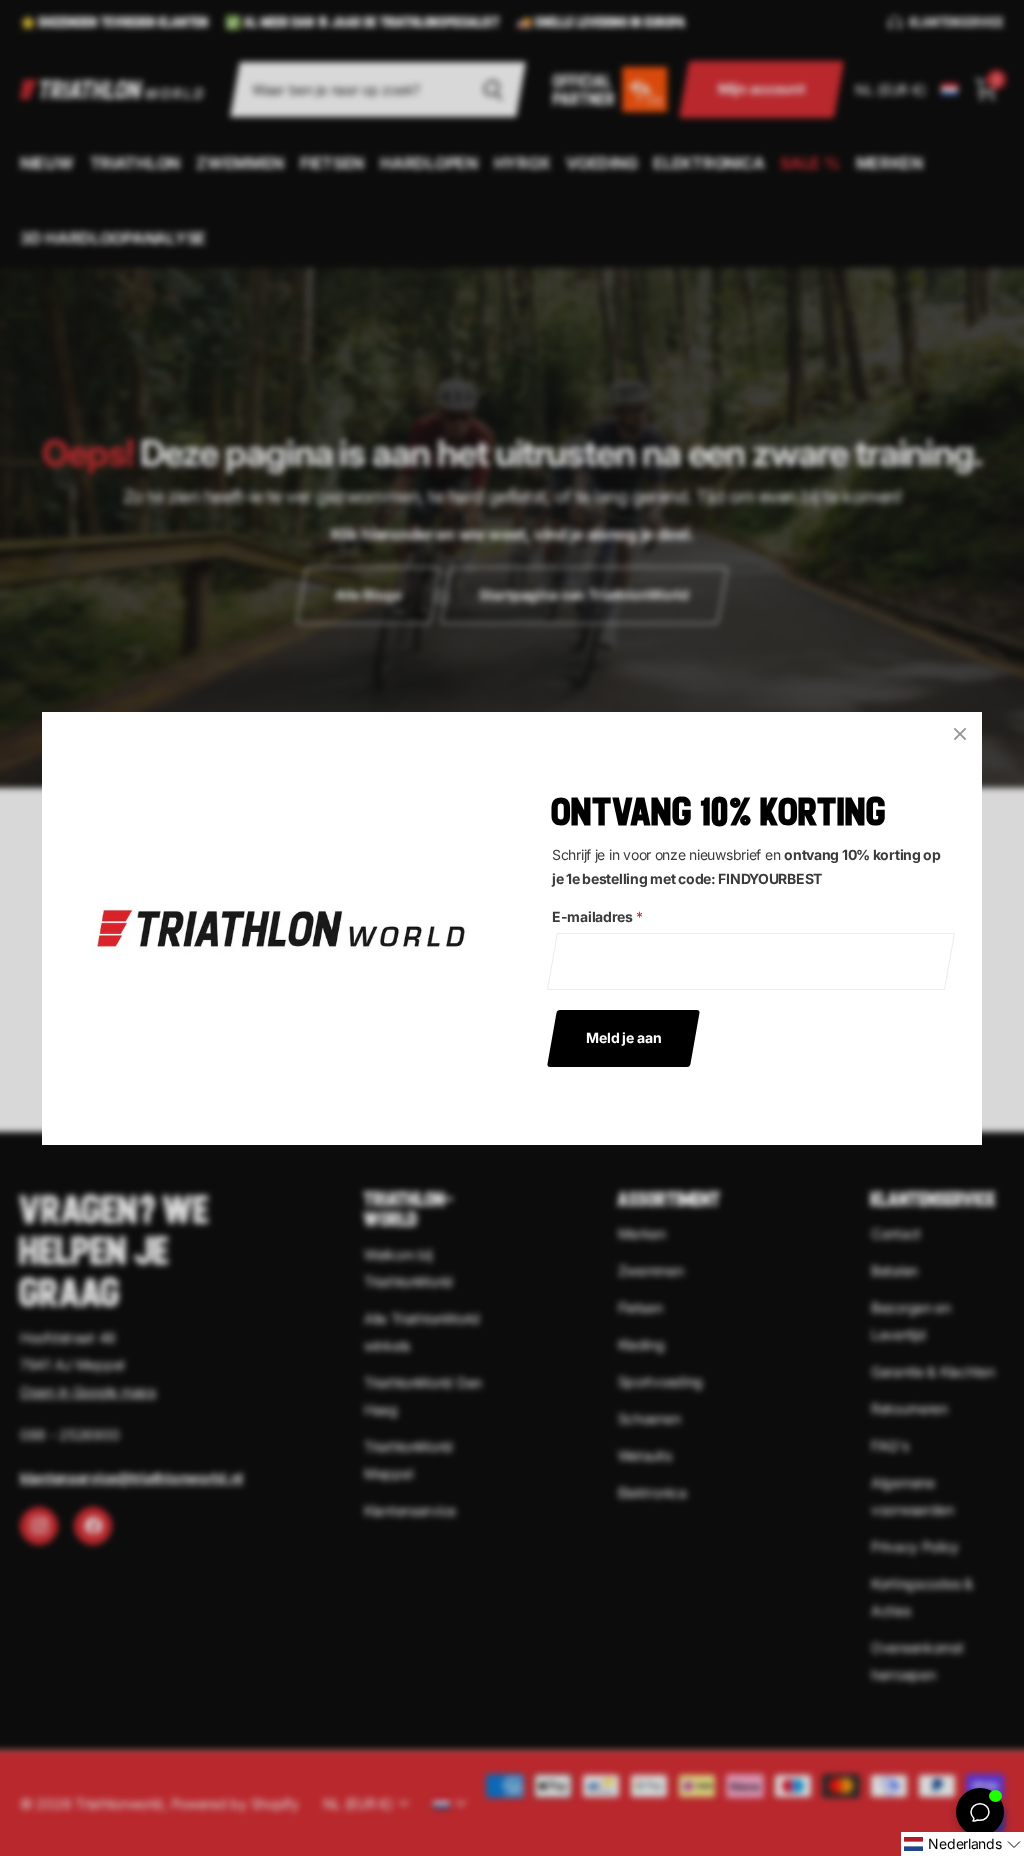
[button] (962, 1844)
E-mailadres (597, 916)
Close (960, 734)
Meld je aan (623, 1036)
